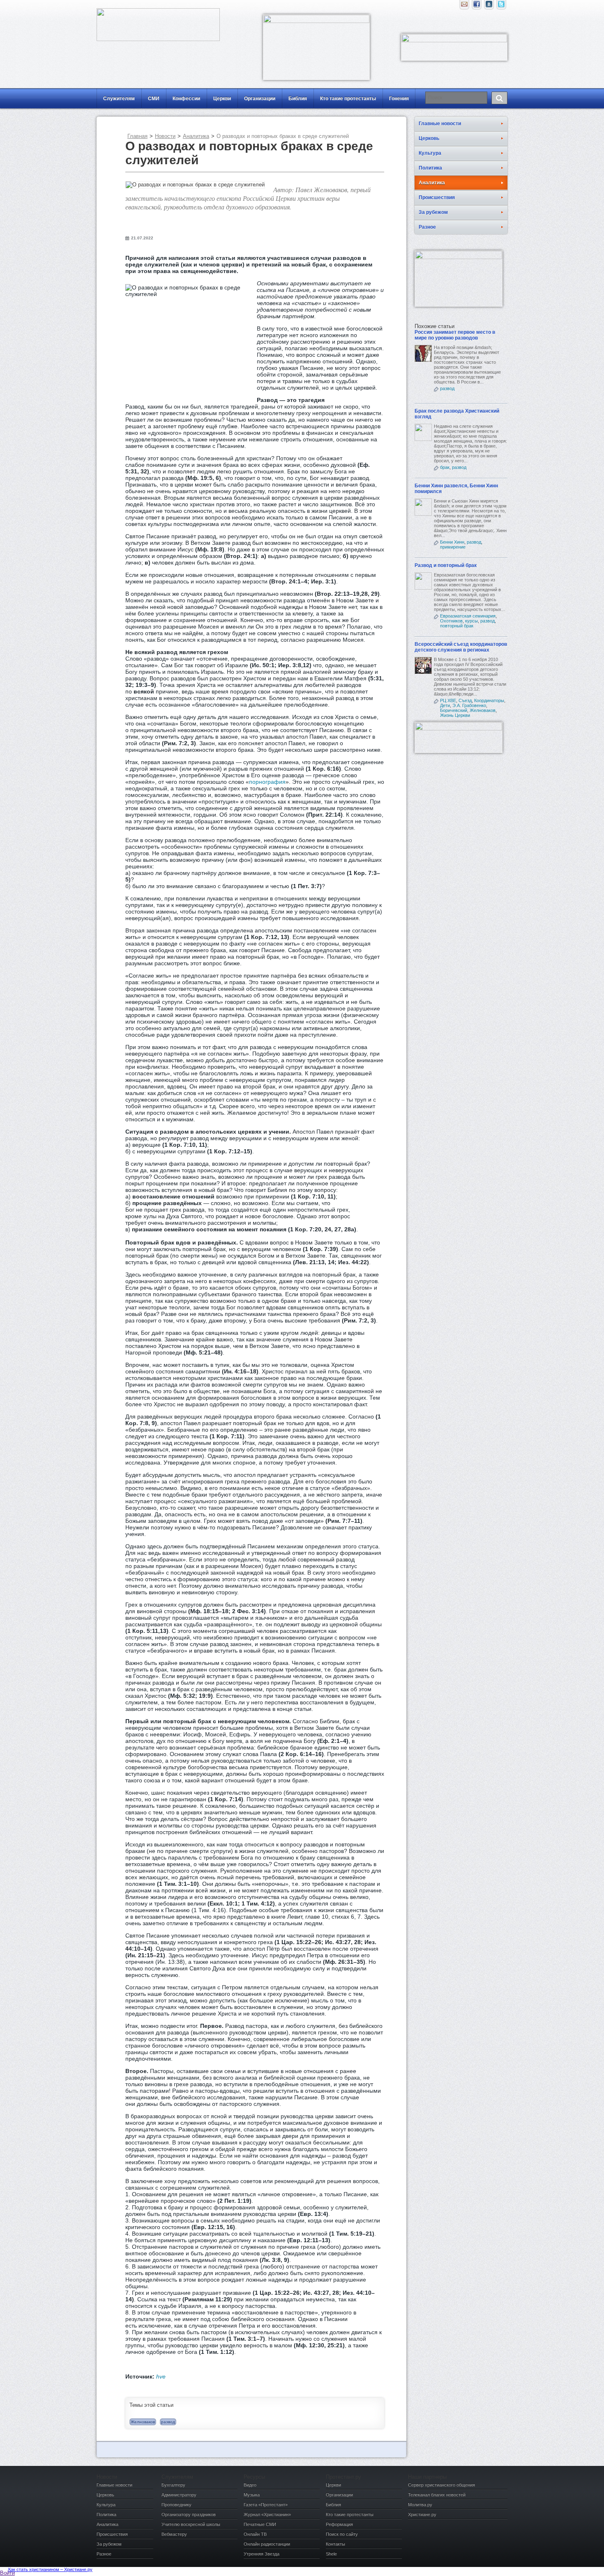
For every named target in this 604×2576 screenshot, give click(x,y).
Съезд (465, 700)
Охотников (451, 621)
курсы (471, 621)
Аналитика (196, 136)
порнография (267, 782)
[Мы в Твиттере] (501, 6)
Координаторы (489, 700)
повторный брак (457, 626)
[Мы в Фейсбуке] (477, 6)
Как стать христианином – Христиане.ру (50, 2569)
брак (445, 467)
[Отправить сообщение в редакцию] (464, 6)
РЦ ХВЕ (448, 700)
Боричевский (454, 710)
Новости (165, 136)
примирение (453, 547)
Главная (137, 136)
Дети (445, 705)
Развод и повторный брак (446, 565)
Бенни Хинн (452, 542)
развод (168, 2422)
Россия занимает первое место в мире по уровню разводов (455, 335)
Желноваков (143, 2422)
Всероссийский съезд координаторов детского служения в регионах (461, 647)
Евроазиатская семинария (468, 616)
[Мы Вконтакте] (489, 6)
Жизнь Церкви (455, 715)
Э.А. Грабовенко (469, 705)
